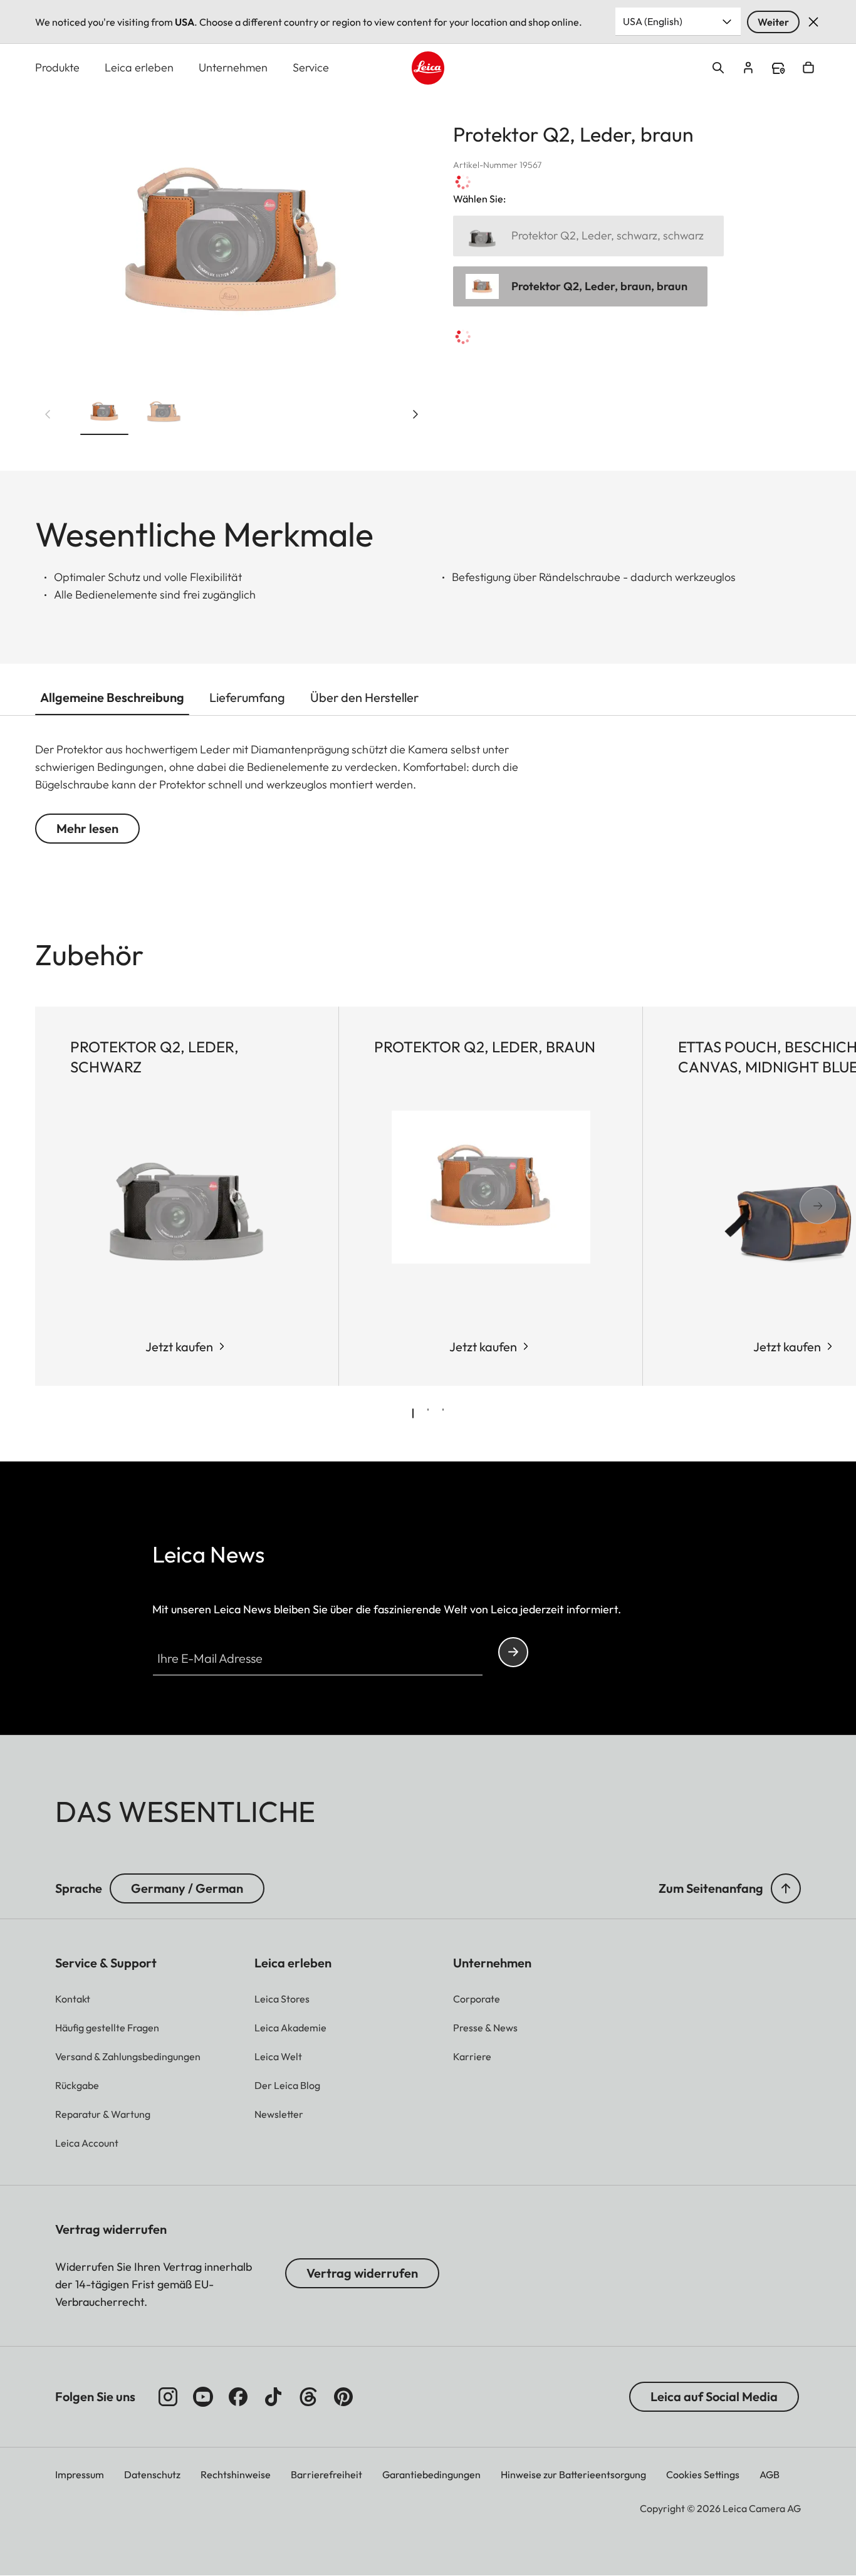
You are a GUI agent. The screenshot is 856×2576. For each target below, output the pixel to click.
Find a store (778, 68)
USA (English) (653, 21)
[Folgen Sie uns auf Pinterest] (343, 2397)
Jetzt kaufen (179, 1347)
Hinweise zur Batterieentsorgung (573, 2474)
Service (311, 67)
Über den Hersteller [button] (364, 697)
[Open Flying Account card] (748, 68)
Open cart (808, 68)
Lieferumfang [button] (247, 697)
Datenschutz (152, 2474)
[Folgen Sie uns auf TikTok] (273, 2397)
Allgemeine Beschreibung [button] (112, 697)
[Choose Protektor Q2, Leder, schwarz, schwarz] (588, 236)
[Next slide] (415, 414)
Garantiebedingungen (431, 2474)
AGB (770, 2474)
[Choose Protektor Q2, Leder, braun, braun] (580, 287)
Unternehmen (233, 67)
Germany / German (187, 1888)
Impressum (80, 2474)
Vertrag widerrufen (362, 2273)
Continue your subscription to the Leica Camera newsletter (513, 1652)
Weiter (773, 22)
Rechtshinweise (236, 2474)
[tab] (413, 1413)
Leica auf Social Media (714, 2396)
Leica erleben (139, 67)
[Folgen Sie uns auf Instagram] (168, 2397)
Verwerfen (813, 22)
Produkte (57, 67)
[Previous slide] (48, 414)
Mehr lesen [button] (87, 828)
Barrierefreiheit (326, 2474)
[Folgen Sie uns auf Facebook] (238, 2397)
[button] (104, 415)
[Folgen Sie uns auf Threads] (308, 2397)
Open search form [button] (718, 68)
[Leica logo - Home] (428, 68)
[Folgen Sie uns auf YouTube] (203, 2397)
